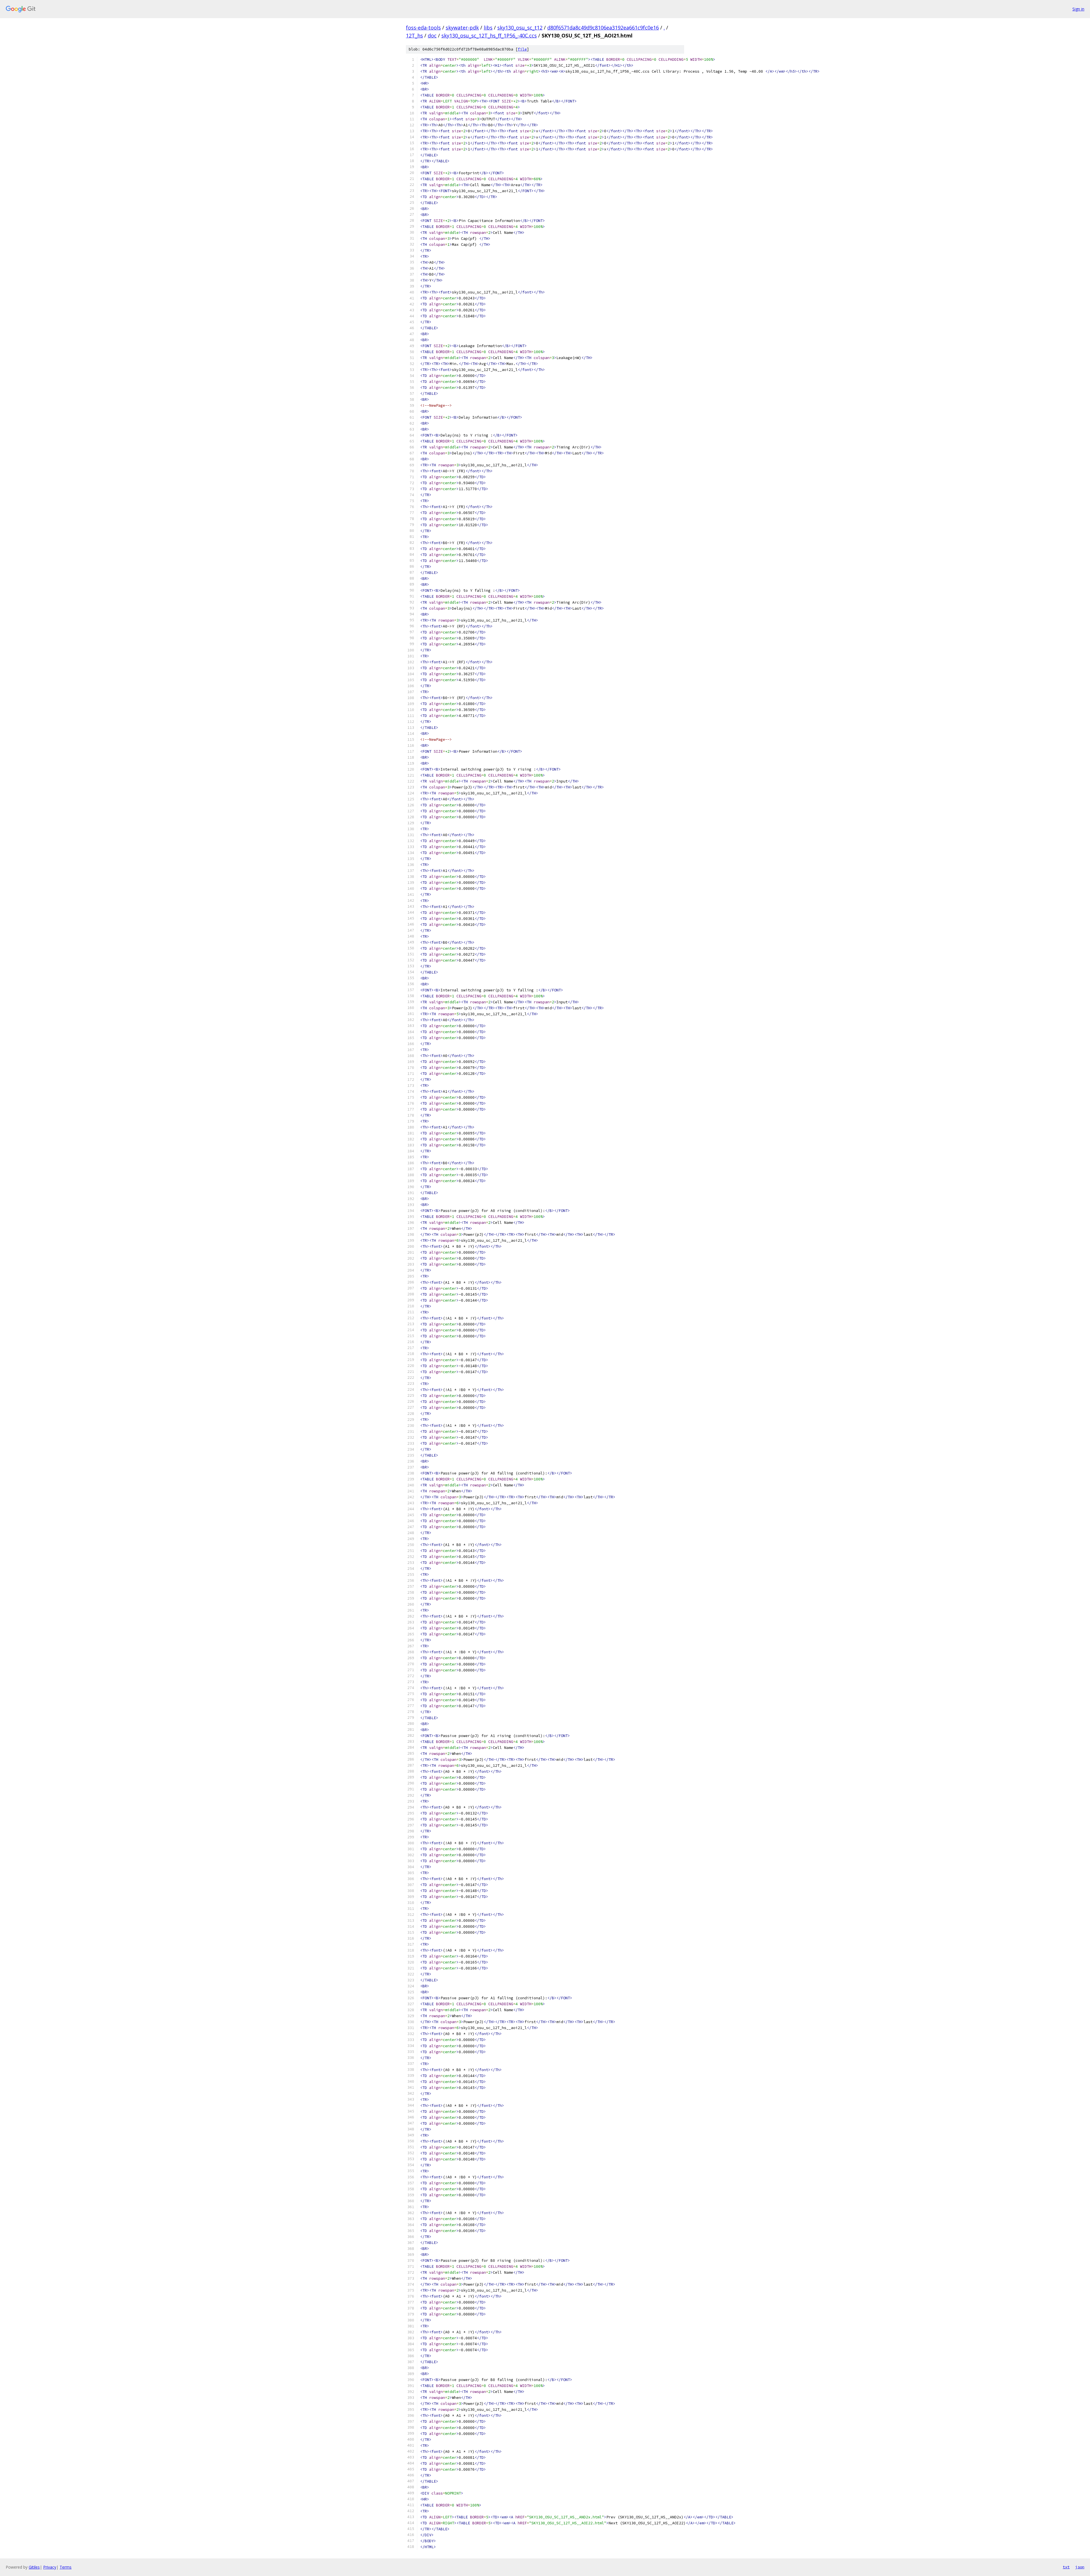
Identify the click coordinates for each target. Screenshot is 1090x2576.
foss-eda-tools (423, 28)
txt (1066, 2567)
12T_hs (414, 35)
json (1080, 2567)
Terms (66, 2567)
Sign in (1078, 9)
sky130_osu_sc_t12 (520, 28)
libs (488, 28)
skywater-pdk (462, 28)
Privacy (50, 2567)
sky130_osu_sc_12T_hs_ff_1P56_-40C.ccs (489, 35)
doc (432, 35)
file (522, 49)
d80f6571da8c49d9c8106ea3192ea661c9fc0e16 (603, 28)
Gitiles (34, 2567)
